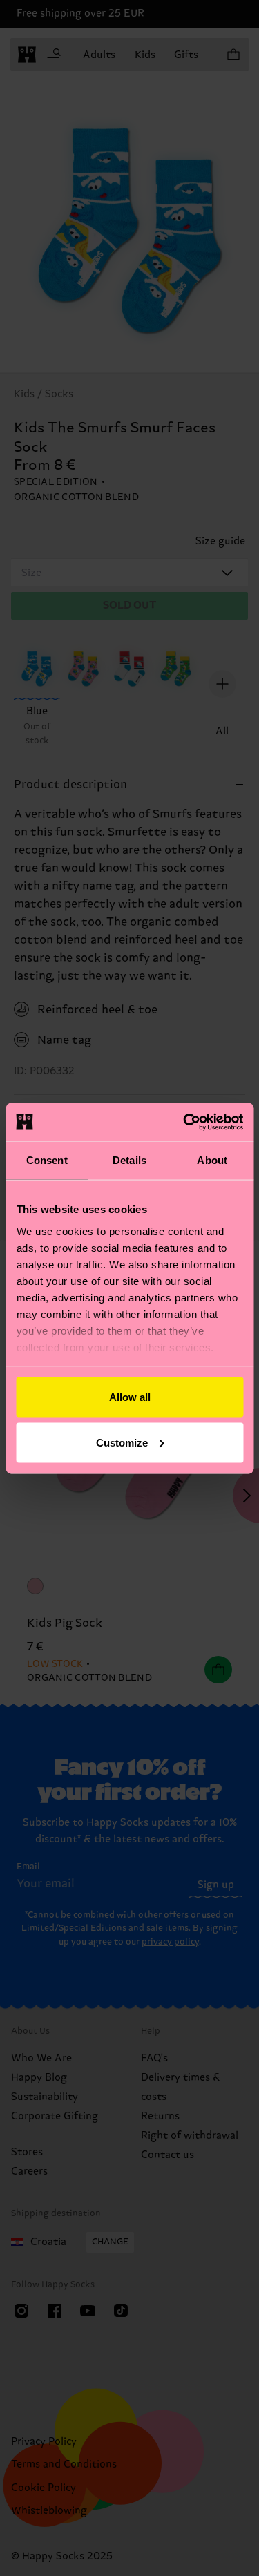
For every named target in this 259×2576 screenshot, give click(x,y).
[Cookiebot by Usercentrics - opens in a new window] (184, 1122)
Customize (122, 1442)
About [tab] (212, 1160)
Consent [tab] (47, 1160)
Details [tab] (129, 1160)
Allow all (130, 1397)
